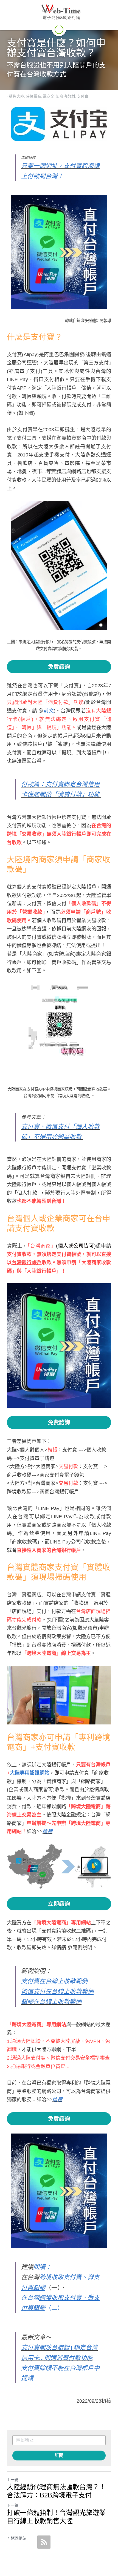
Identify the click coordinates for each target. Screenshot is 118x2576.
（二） (54, 2308)
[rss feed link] (44, 2542)
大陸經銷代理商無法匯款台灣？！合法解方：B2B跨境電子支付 (56, 2491)
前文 (49, 711)
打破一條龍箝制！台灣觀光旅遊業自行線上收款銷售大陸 (56, 2517)
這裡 (47, 1832)
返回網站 (19, 2538)
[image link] (59, 28)
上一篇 (13, 2480)
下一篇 (13, 2505)
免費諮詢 (59, 667)
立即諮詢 (59, 1904)
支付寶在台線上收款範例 (54, 1981)
